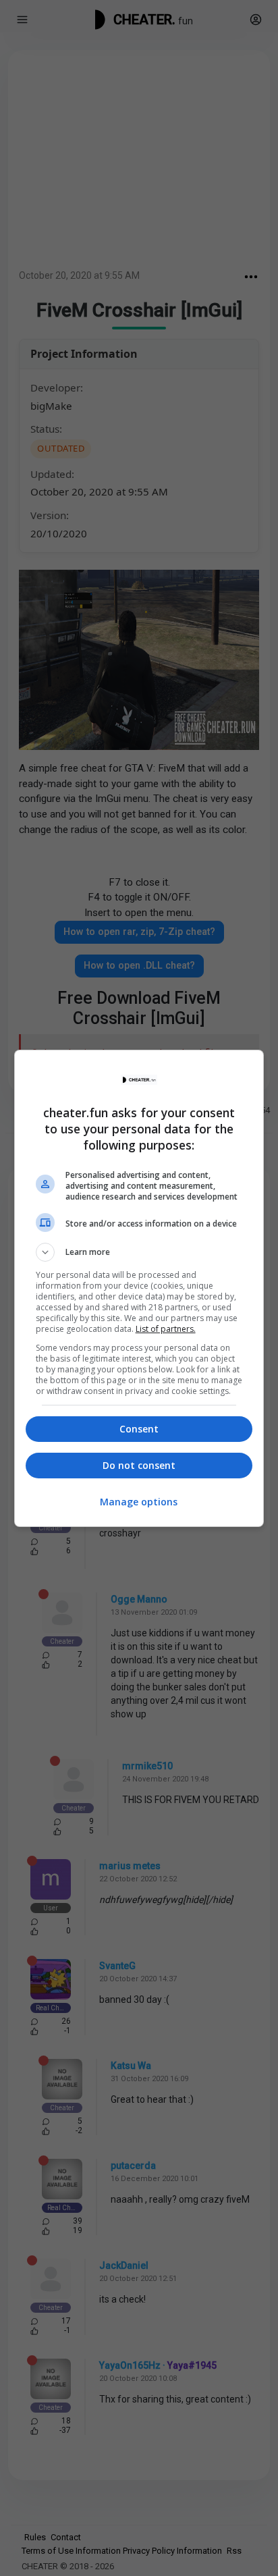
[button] (139, 1252)
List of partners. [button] (166, 1329)
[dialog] (139, 1288)
